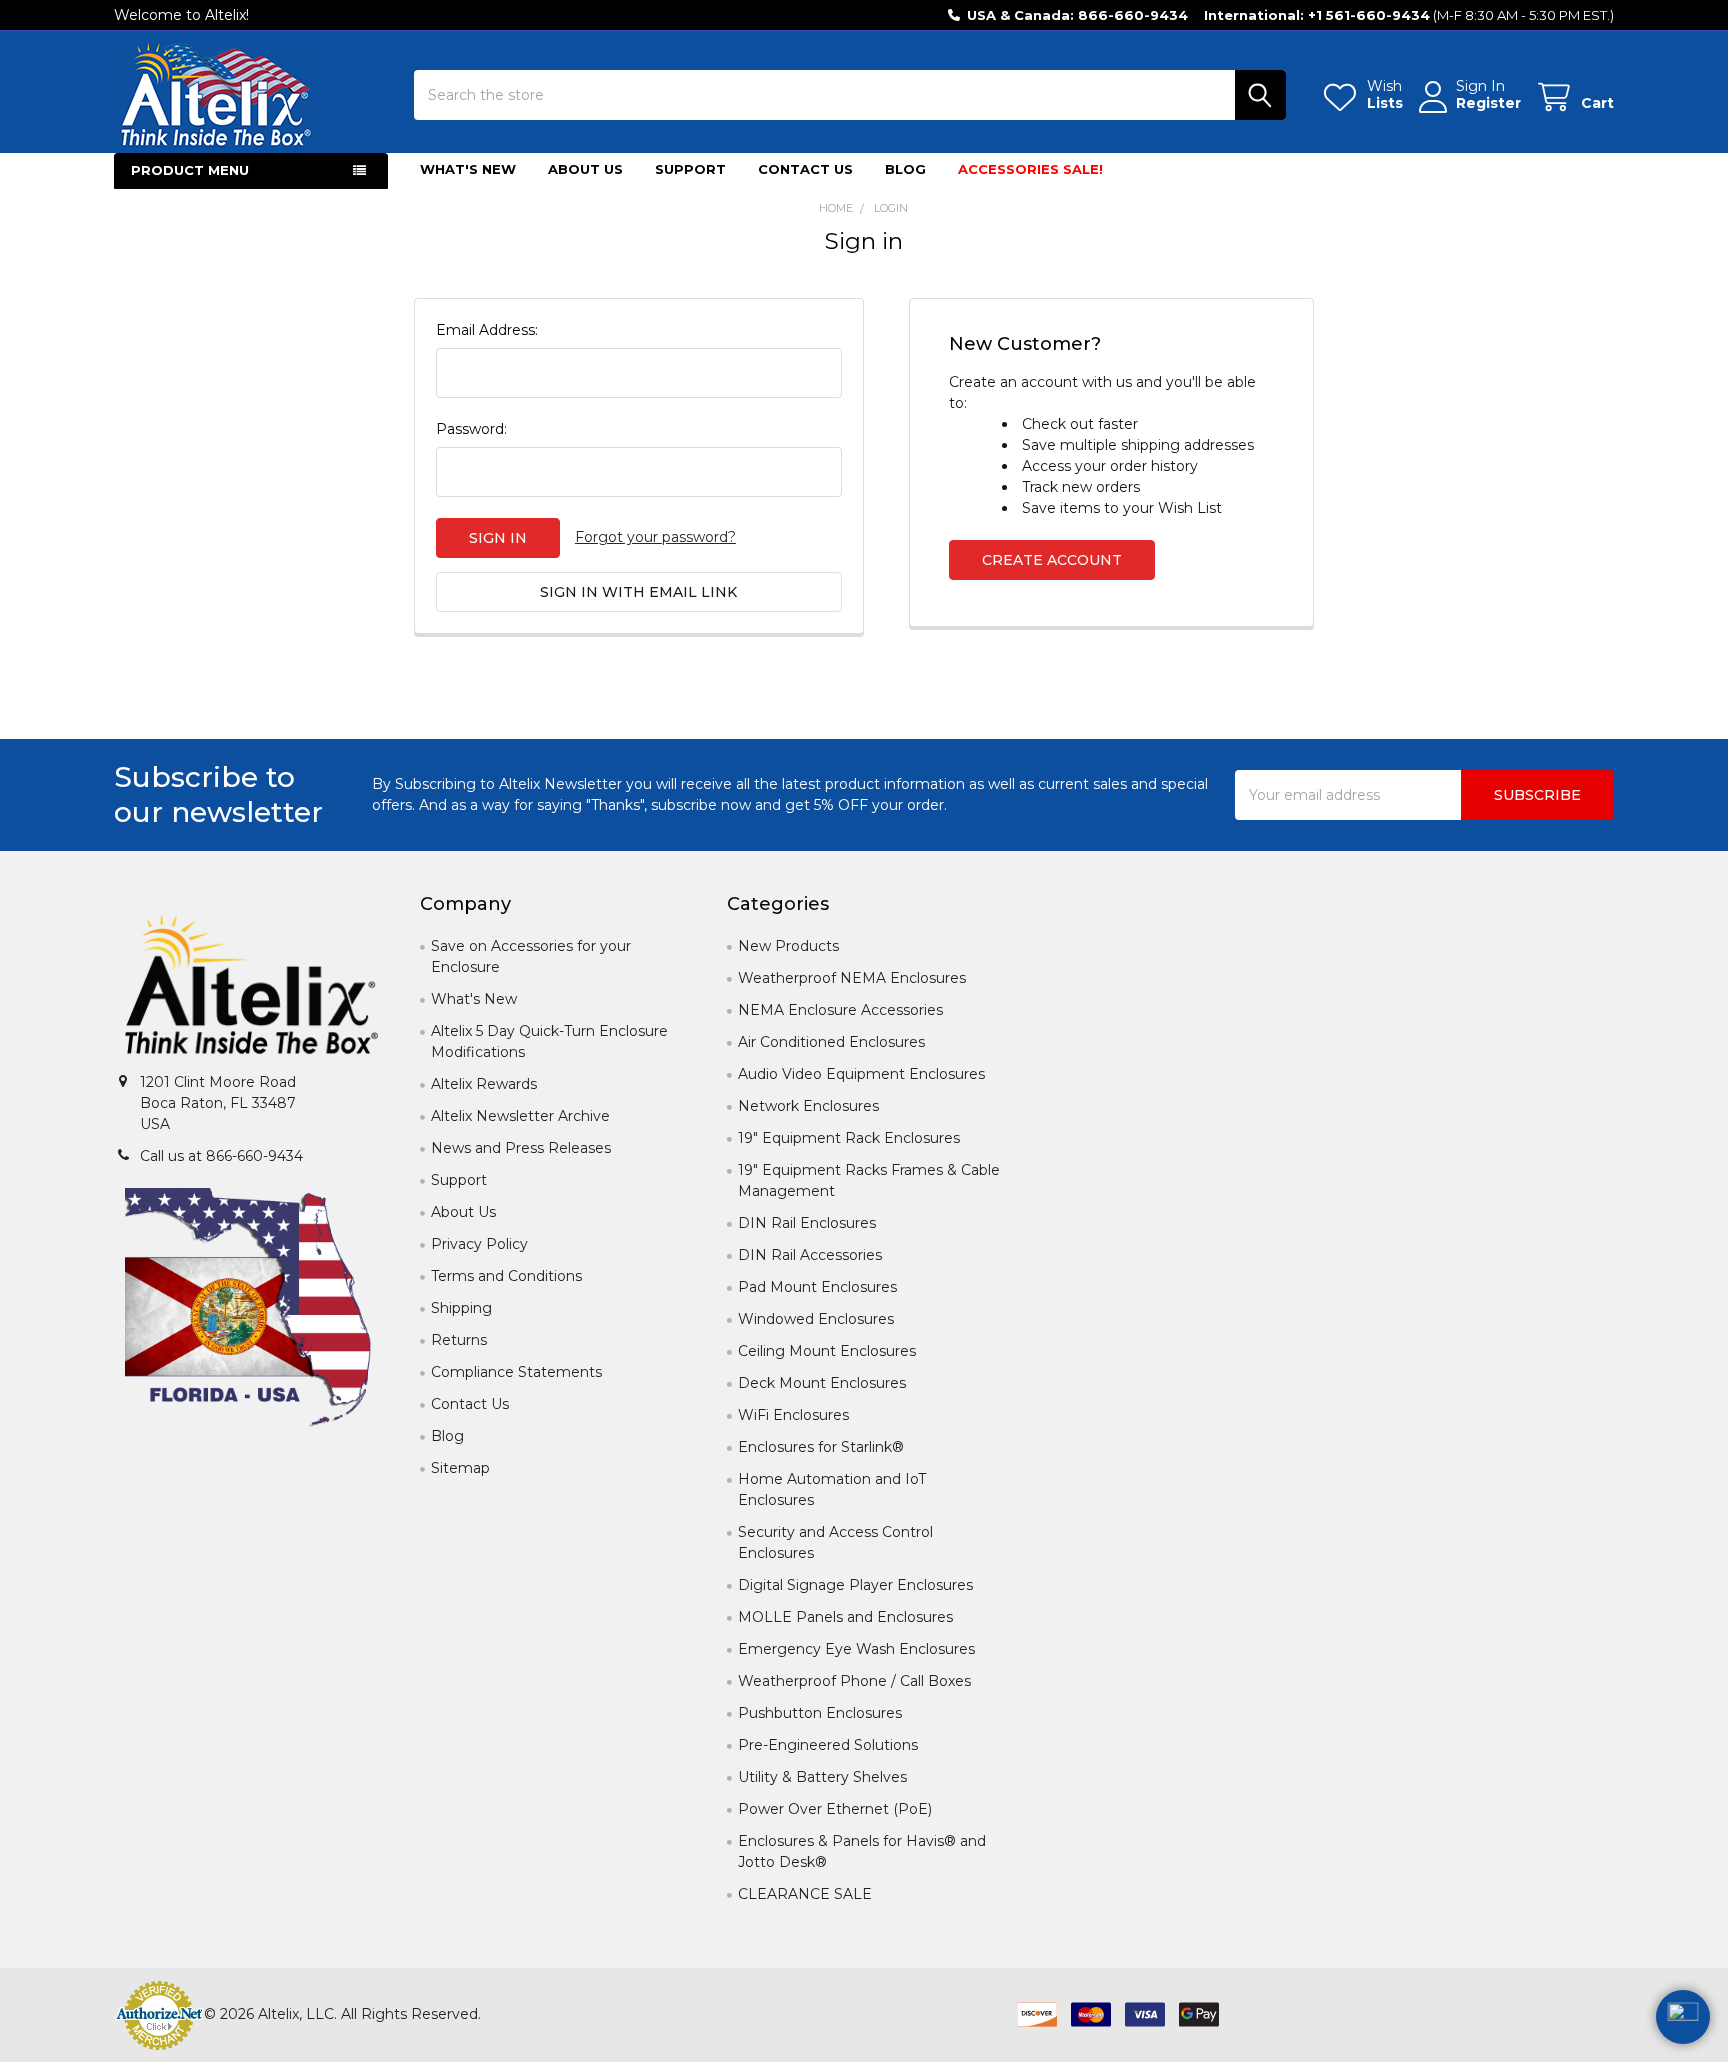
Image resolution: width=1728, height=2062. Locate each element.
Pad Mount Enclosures (817, 1287)
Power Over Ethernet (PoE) (835, 1809)
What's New (468, 169)
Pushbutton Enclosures (820, 1713)
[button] (251, 988)
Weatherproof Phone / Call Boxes (854, 1681)
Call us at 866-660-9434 (221, 1156)
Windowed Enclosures (816, 1319)
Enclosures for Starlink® (821, 1447)
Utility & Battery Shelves (822, 1777)
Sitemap (460, 1468)
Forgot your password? (655, 537)
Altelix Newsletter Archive (520, 1116)
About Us (585, 169)
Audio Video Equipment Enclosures (861, 1074)
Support (690, 169)
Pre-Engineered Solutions (828, 1745)
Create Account (1052, 560)
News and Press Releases (521, 1148)
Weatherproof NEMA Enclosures (852, 978)
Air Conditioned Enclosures (831, 1042)
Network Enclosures (808, 1106)
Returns (459, 1340)
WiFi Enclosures (793, 1415)
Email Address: (487, 330)
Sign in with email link (638, 592)
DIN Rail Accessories (810, 1255)
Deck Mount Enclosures (822, 1383)
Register (1488, 103)
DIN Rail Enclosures (807, 1223)
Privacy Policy (479, 1244)
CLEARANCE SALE (805, 1894)
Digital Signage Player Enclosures (855, 1585)
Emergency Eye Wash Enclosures (856, 1649)
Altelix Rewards (484, 1084)
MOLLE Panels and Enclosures (845, 1617)
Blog (905, 169)
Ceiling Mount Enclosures (827, 1351)
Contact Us (805, 169)
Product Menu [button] (190, 170)
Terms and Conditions (506, 1276)
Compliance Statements (516, 1372)
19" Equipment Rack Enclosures (849, 1138)
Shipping (461, 1308)
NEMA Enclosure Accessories (840, 1010)
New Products (788, 946)
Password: (471, 429)
